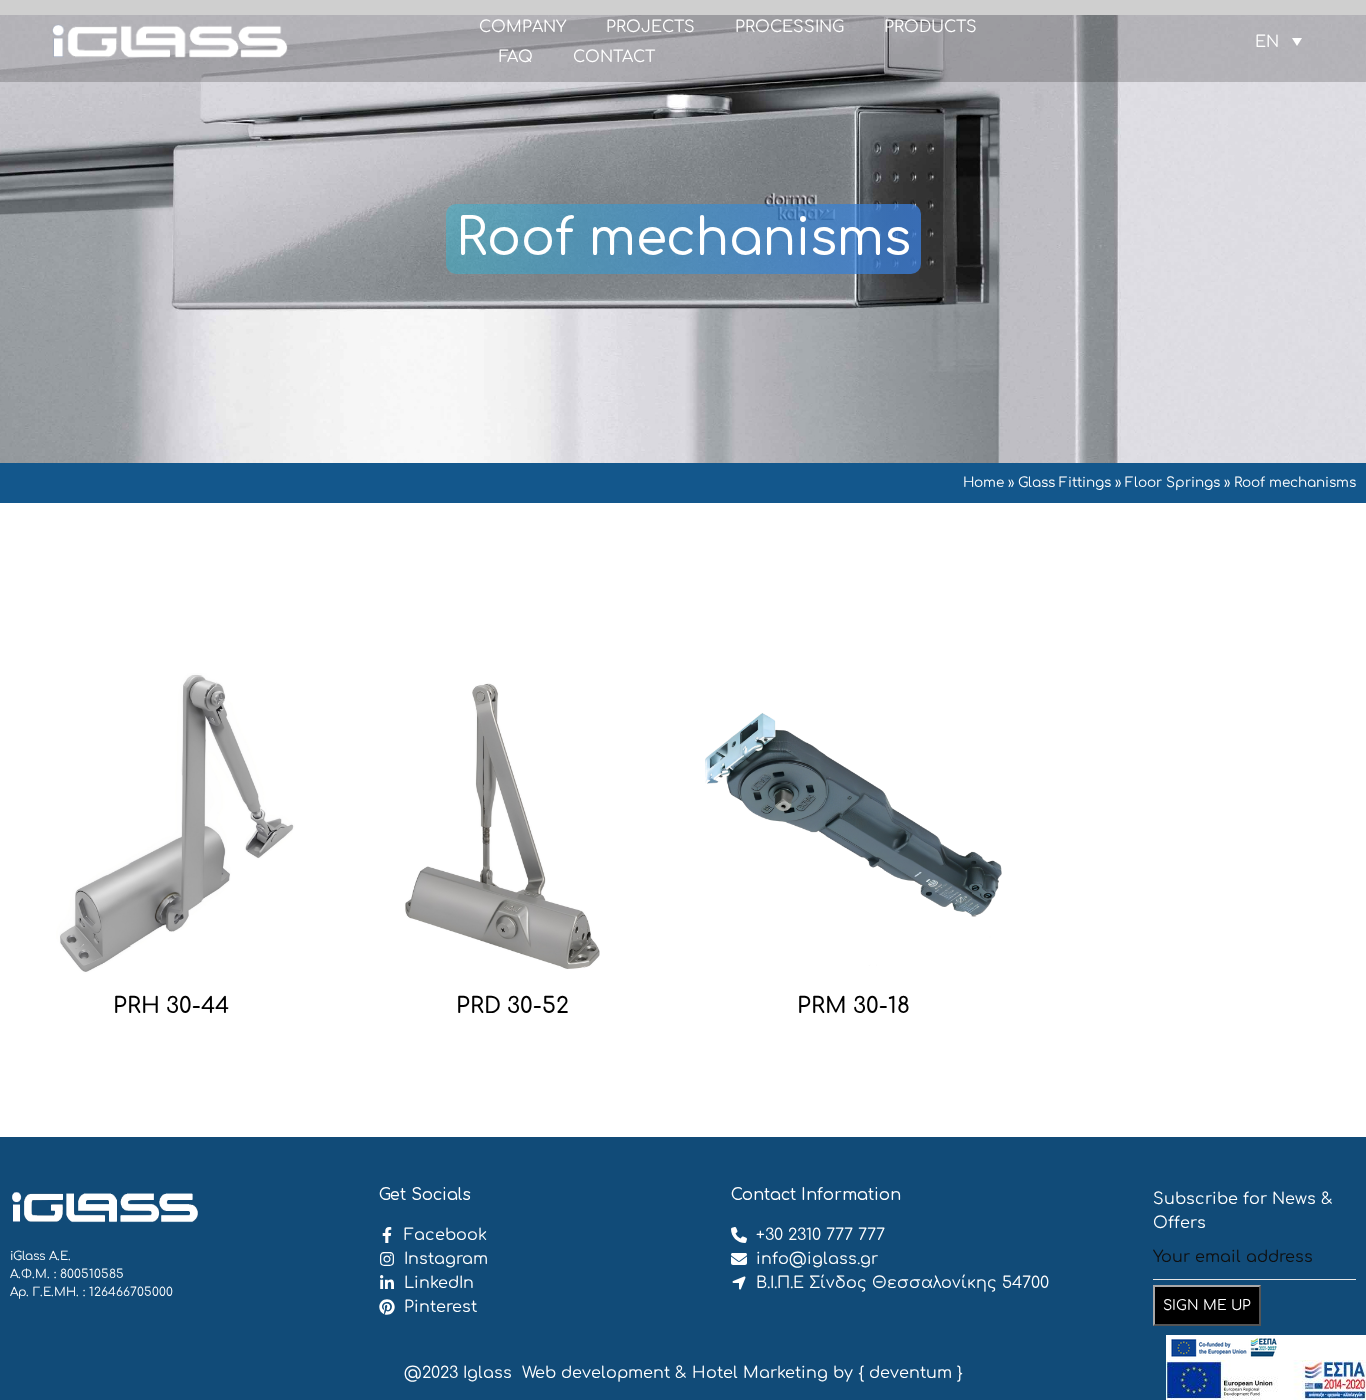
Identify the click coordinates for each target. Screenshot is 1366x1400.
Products (930, 27)
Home (983, 482)
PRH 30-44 (171, 1006)
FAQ (516, 57)
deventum (910, 1373)
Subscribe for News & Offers (1243, 1211)
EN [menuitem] (1267, 41)
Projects (650, 27)
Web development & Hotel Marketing (675, 1373)
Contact (614, 57)
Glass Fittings (1064, 482)
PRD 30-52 (512, 1006)
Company (522, 27)
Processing (789, 27)
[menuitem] (1278, 41)
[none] (1278, 41)
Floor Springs (1172, 482)
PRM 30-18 (853, 1006)
